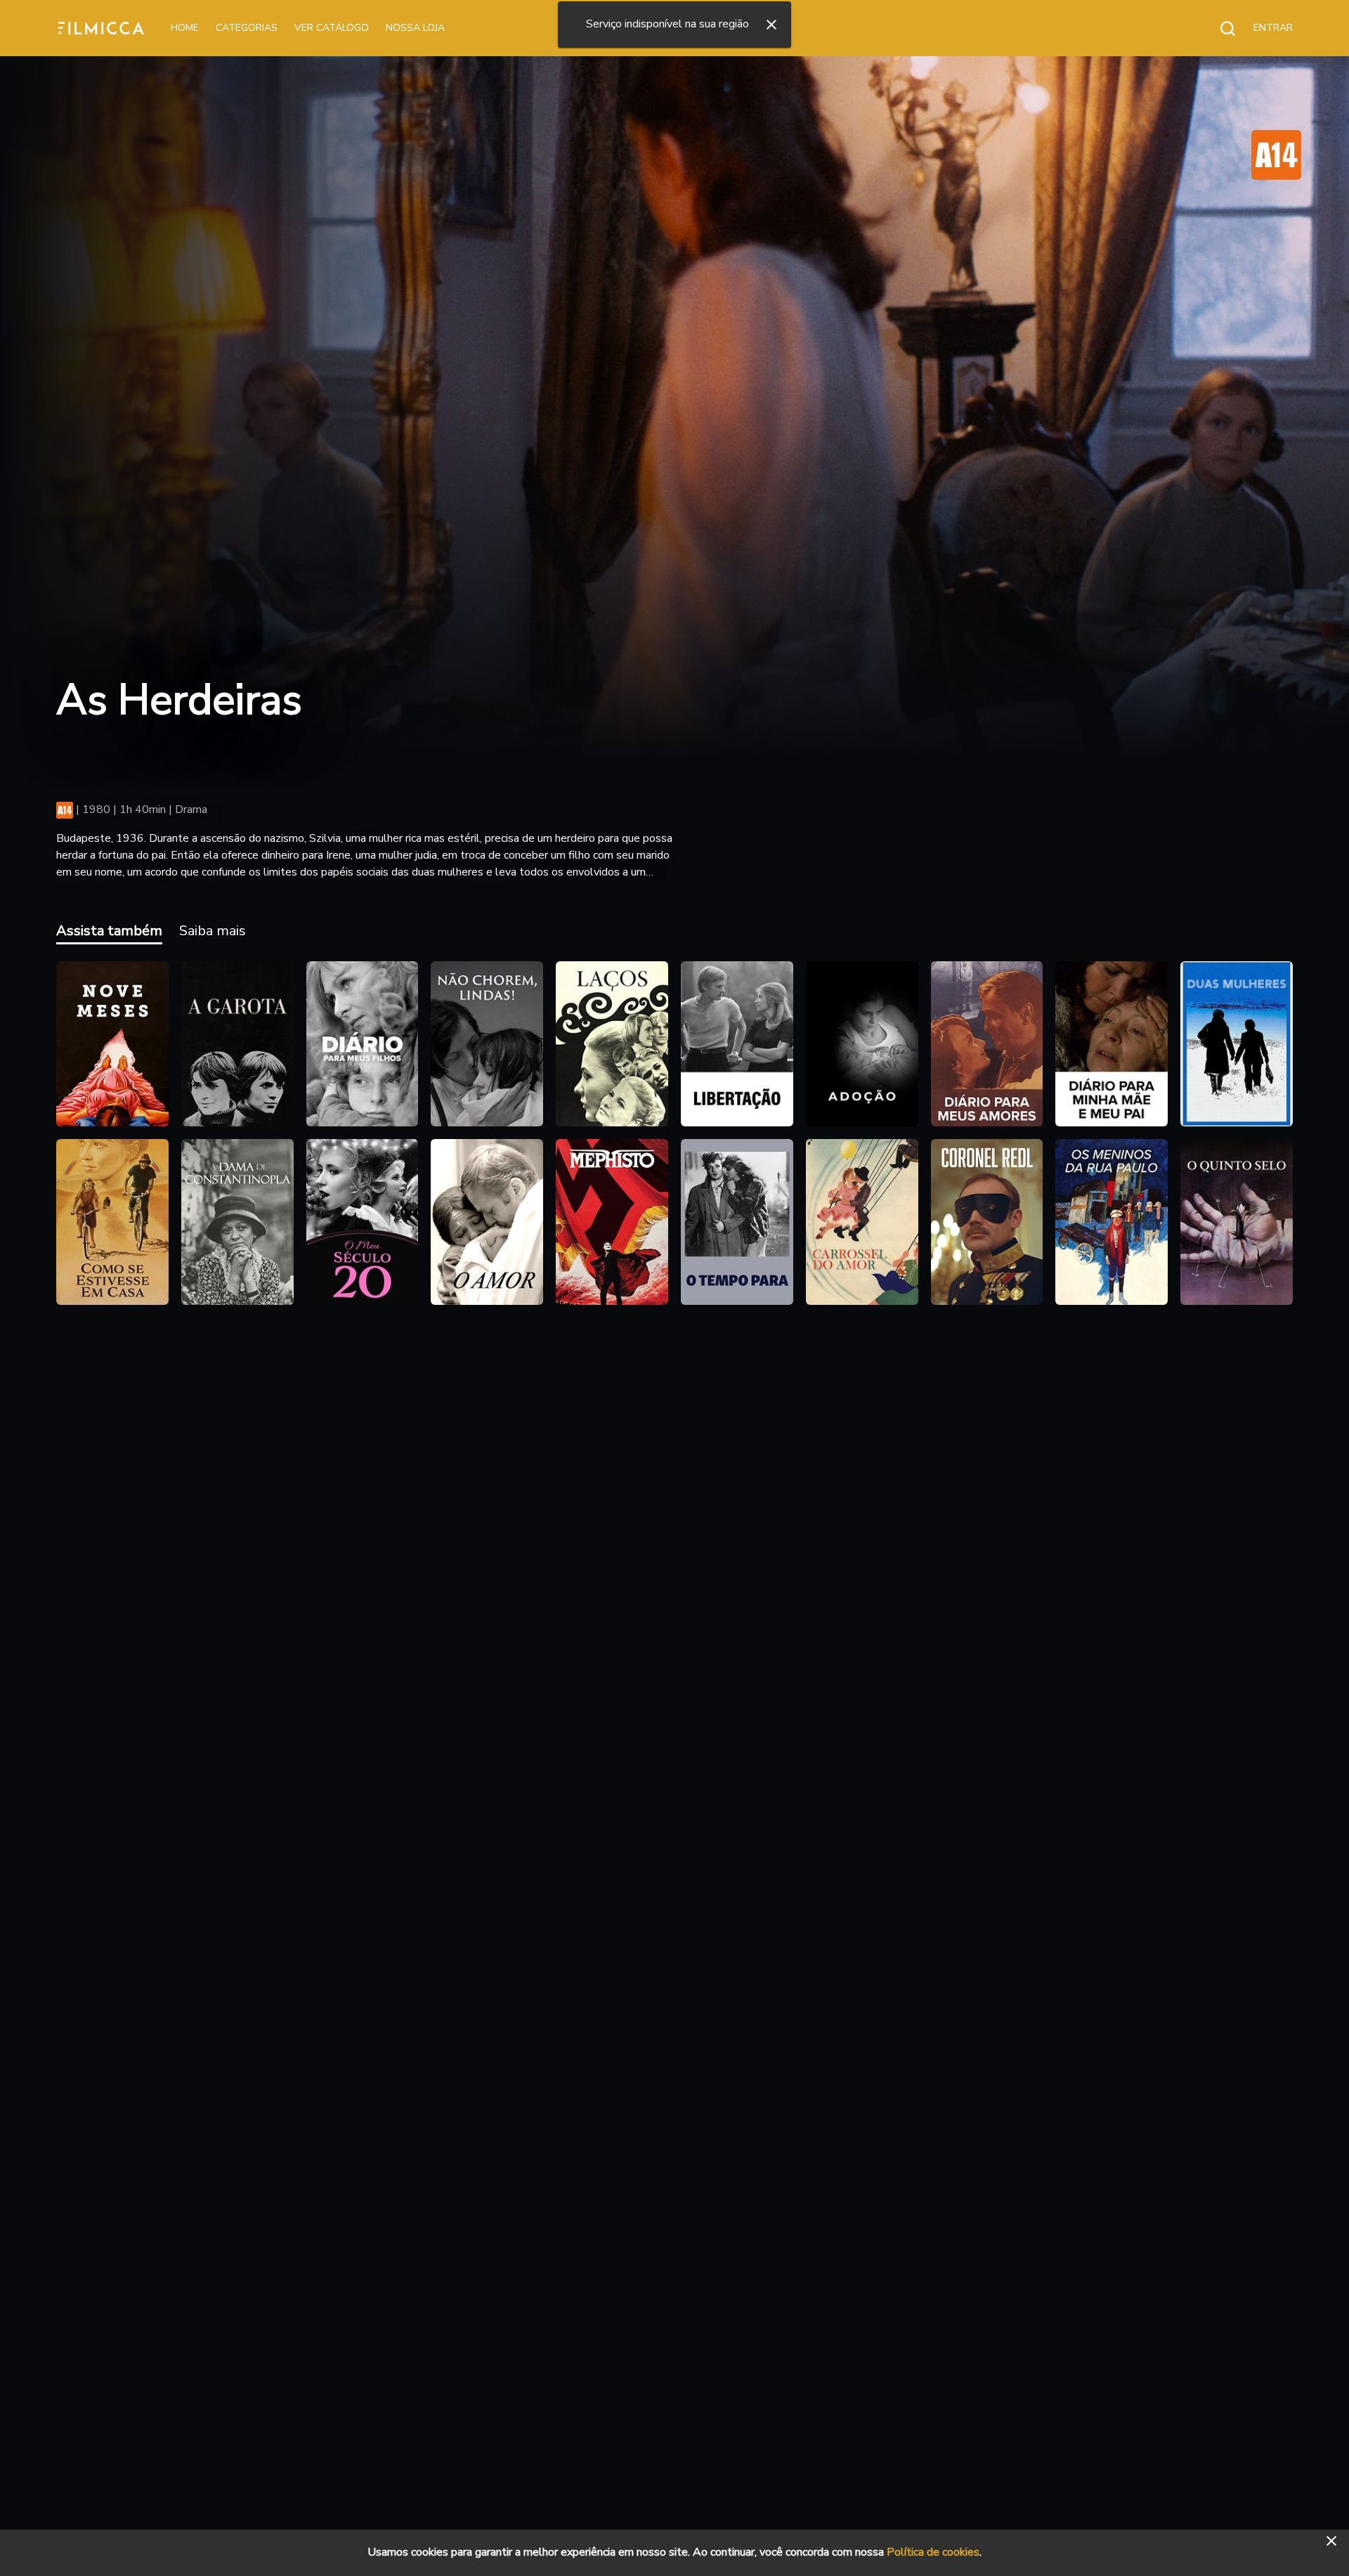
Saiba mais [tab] (213, 931)
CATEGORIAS (247, 28)
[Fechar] (771, 25)
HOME (185, 28)
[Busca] (1220, 28)
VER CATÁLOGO (332, 28)
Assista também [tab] (109, 931)
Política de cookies (933, 2552)
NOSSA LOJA (415, 28)
